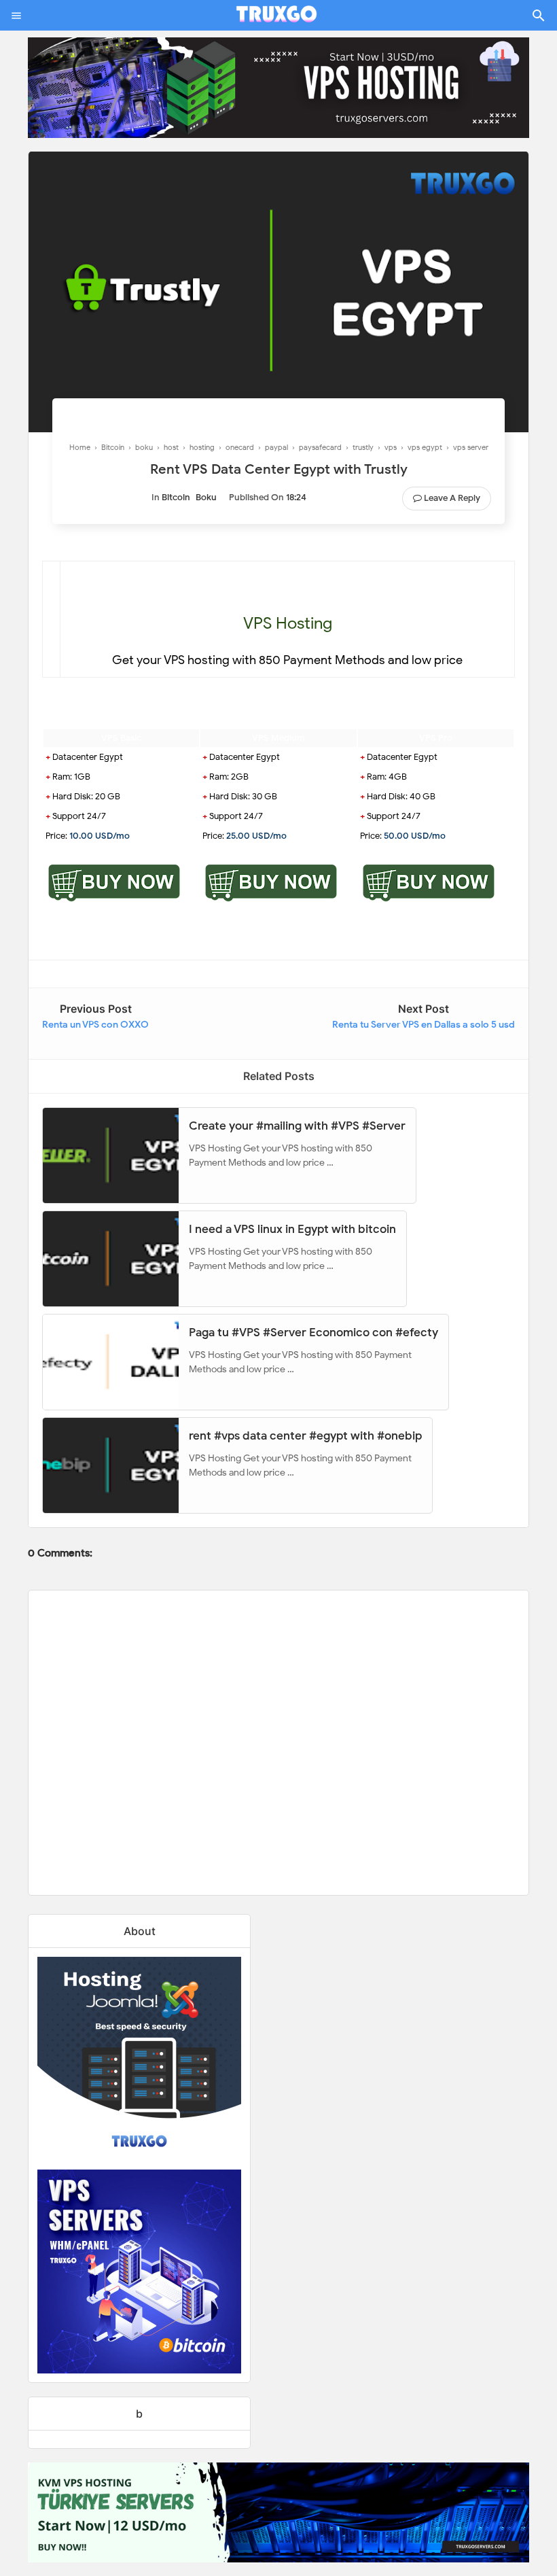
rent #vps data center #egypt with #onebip (305, 1436)
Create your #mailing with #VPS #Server (297, 1126)
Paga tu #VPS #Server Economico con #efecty (313, 1333)
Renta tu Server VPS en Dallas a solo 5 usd (424, 1025)
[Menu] (16, 16)
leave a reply (452, 498)
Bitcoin (176, 497)
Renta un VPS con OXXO (95, 1025)
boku (206, 497)
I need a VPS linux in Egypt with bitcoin (292, 1229)
